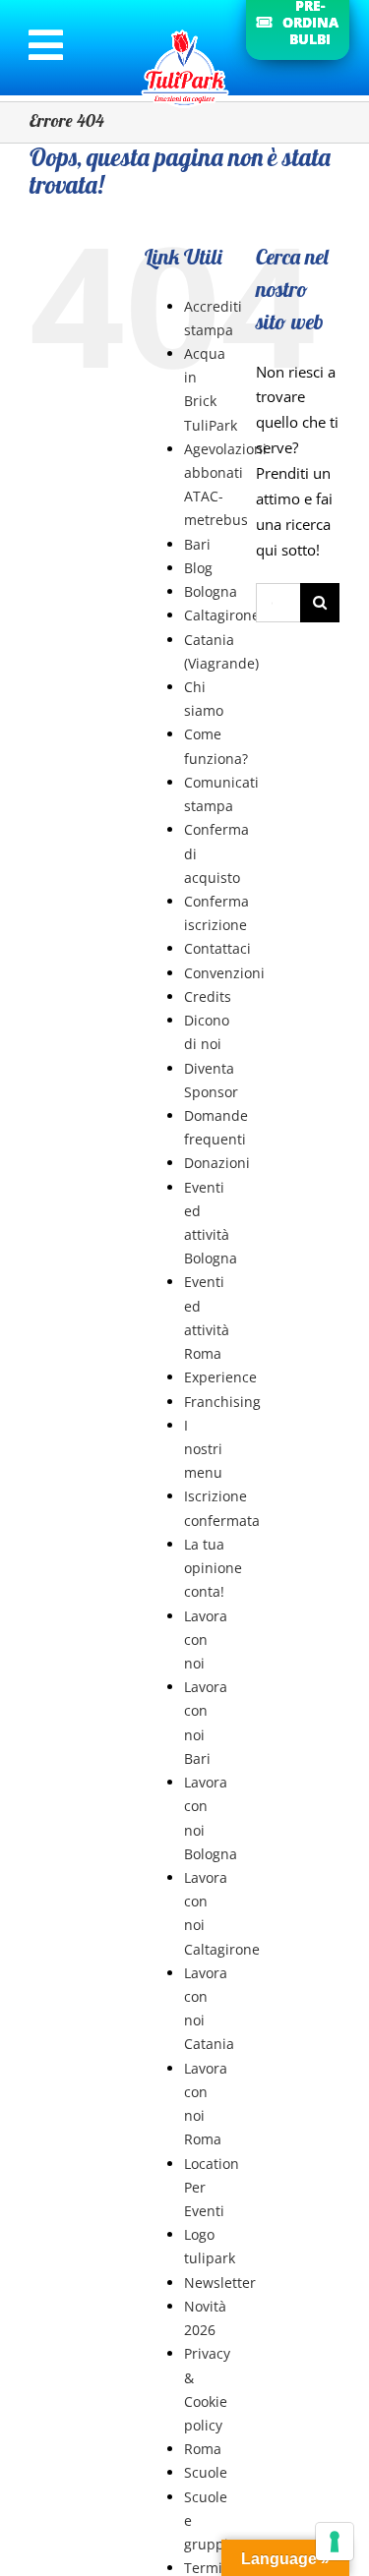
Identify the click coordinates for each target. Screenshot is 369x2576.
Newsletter (220, 2283)
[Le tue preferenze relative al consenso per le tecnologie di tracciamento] (335, 2542)
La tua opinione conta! (213, 1568)
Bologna (211, 591)
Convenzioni (224, 973)
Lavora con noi (206, 1639)
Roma (203, 2449)
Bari (197, 544)
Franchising (222, 1402)
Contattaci (217, 948)
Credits (208, 996)
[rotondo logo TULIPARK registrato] (184, 29)
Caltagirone (222, 615)
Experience (220, 1377)
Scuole (206, 2472)
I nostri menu (203, 1449)
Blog (198, 568)
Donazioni (217, 1163)
